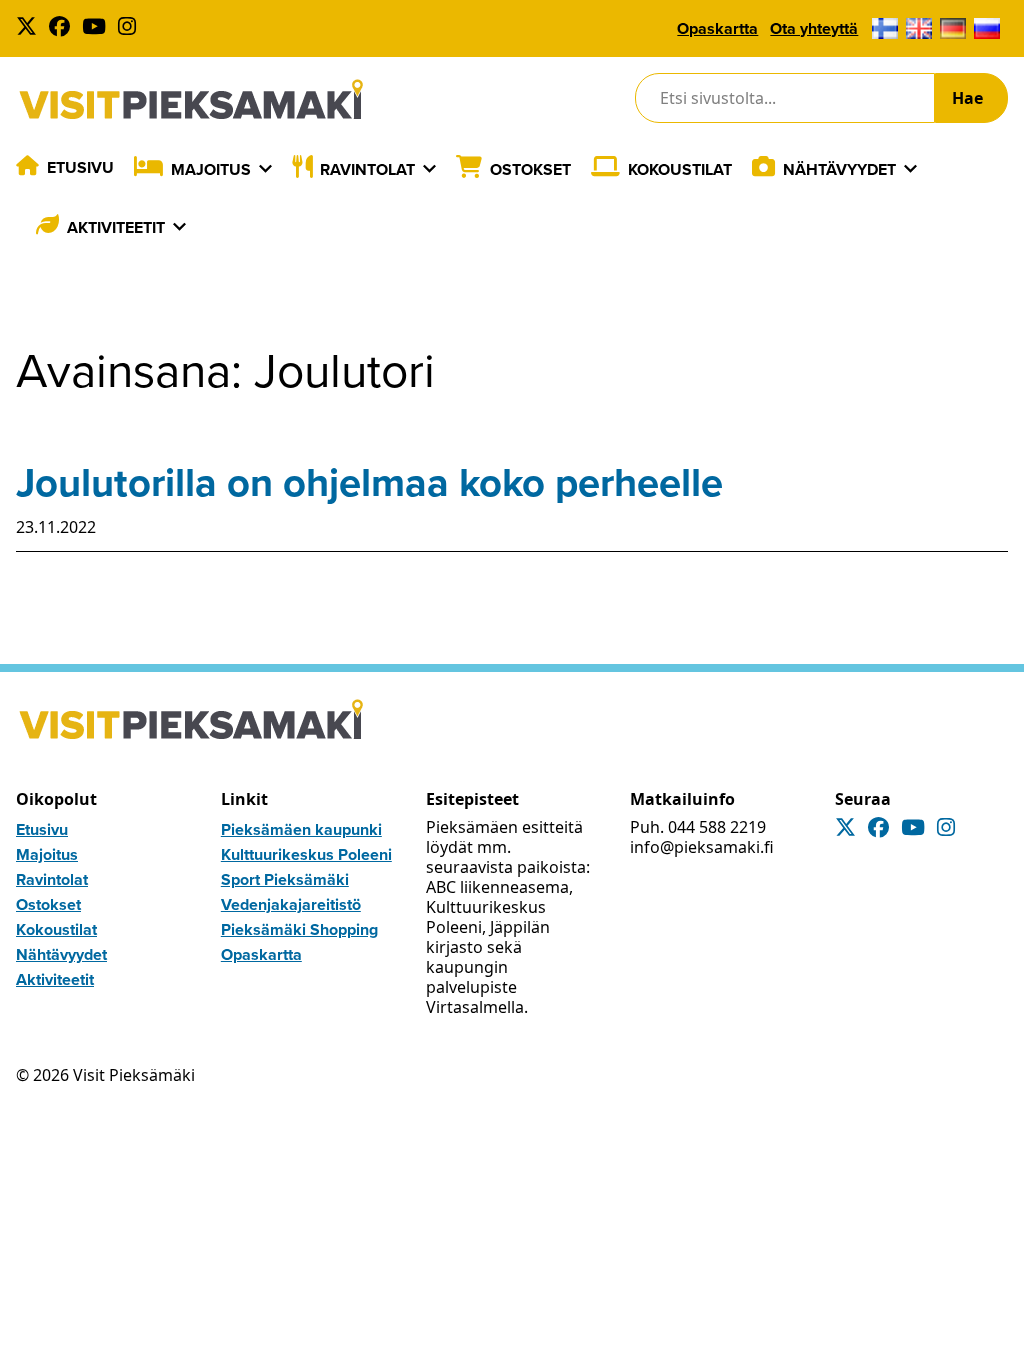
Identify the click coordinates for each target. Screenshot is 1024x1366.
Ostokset (530, 169)
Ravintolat (367, 169)
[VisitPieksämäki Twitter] (30, 28)
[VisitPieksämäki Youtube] (98, 28)
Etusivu (80, 167)
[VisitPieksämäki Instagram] (131, 28)
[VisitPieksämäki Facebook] (63, 28)
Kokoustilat (680, 169)
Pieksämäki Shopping (299, 929)
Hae (967, 98)
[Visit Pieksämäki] (191, 98)
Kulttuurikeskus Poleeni (306, 854)
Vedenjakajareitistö (291, 904)
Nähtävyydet (839, 169)
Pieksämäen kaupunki (301, 829)
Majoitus (211, 169)
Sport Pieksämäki (285, 879)
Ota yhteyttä (814, 28)
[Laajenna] (265, 169)
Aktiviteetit (116, 227)
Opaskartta (717, 28)
